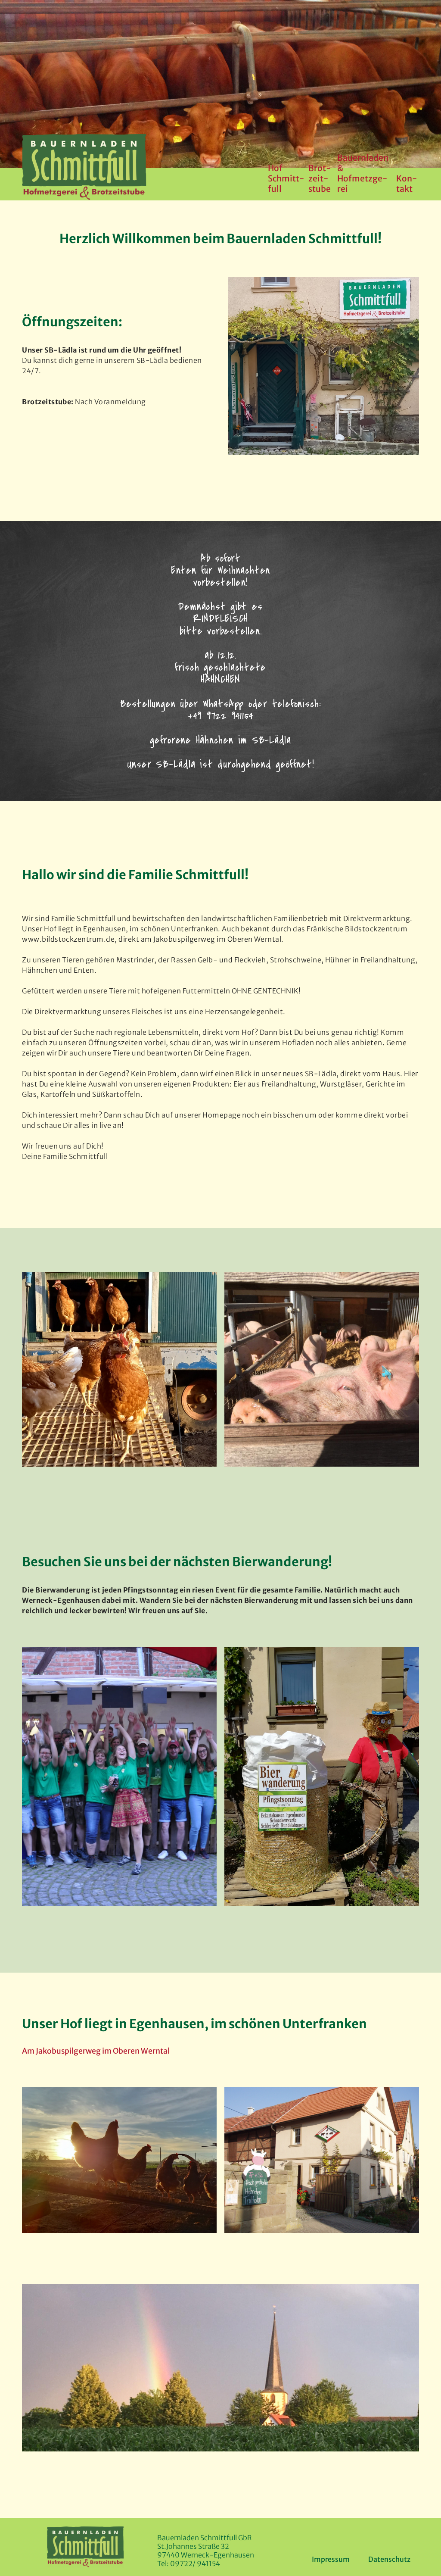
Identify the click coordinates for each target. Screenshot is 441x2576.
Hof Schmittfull (286, 178)
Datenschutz (389, 2559)
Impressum (331, 2559)
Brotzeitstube (320, 178)
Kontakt (407, 184)
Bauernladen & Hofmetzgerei (363, 173)
